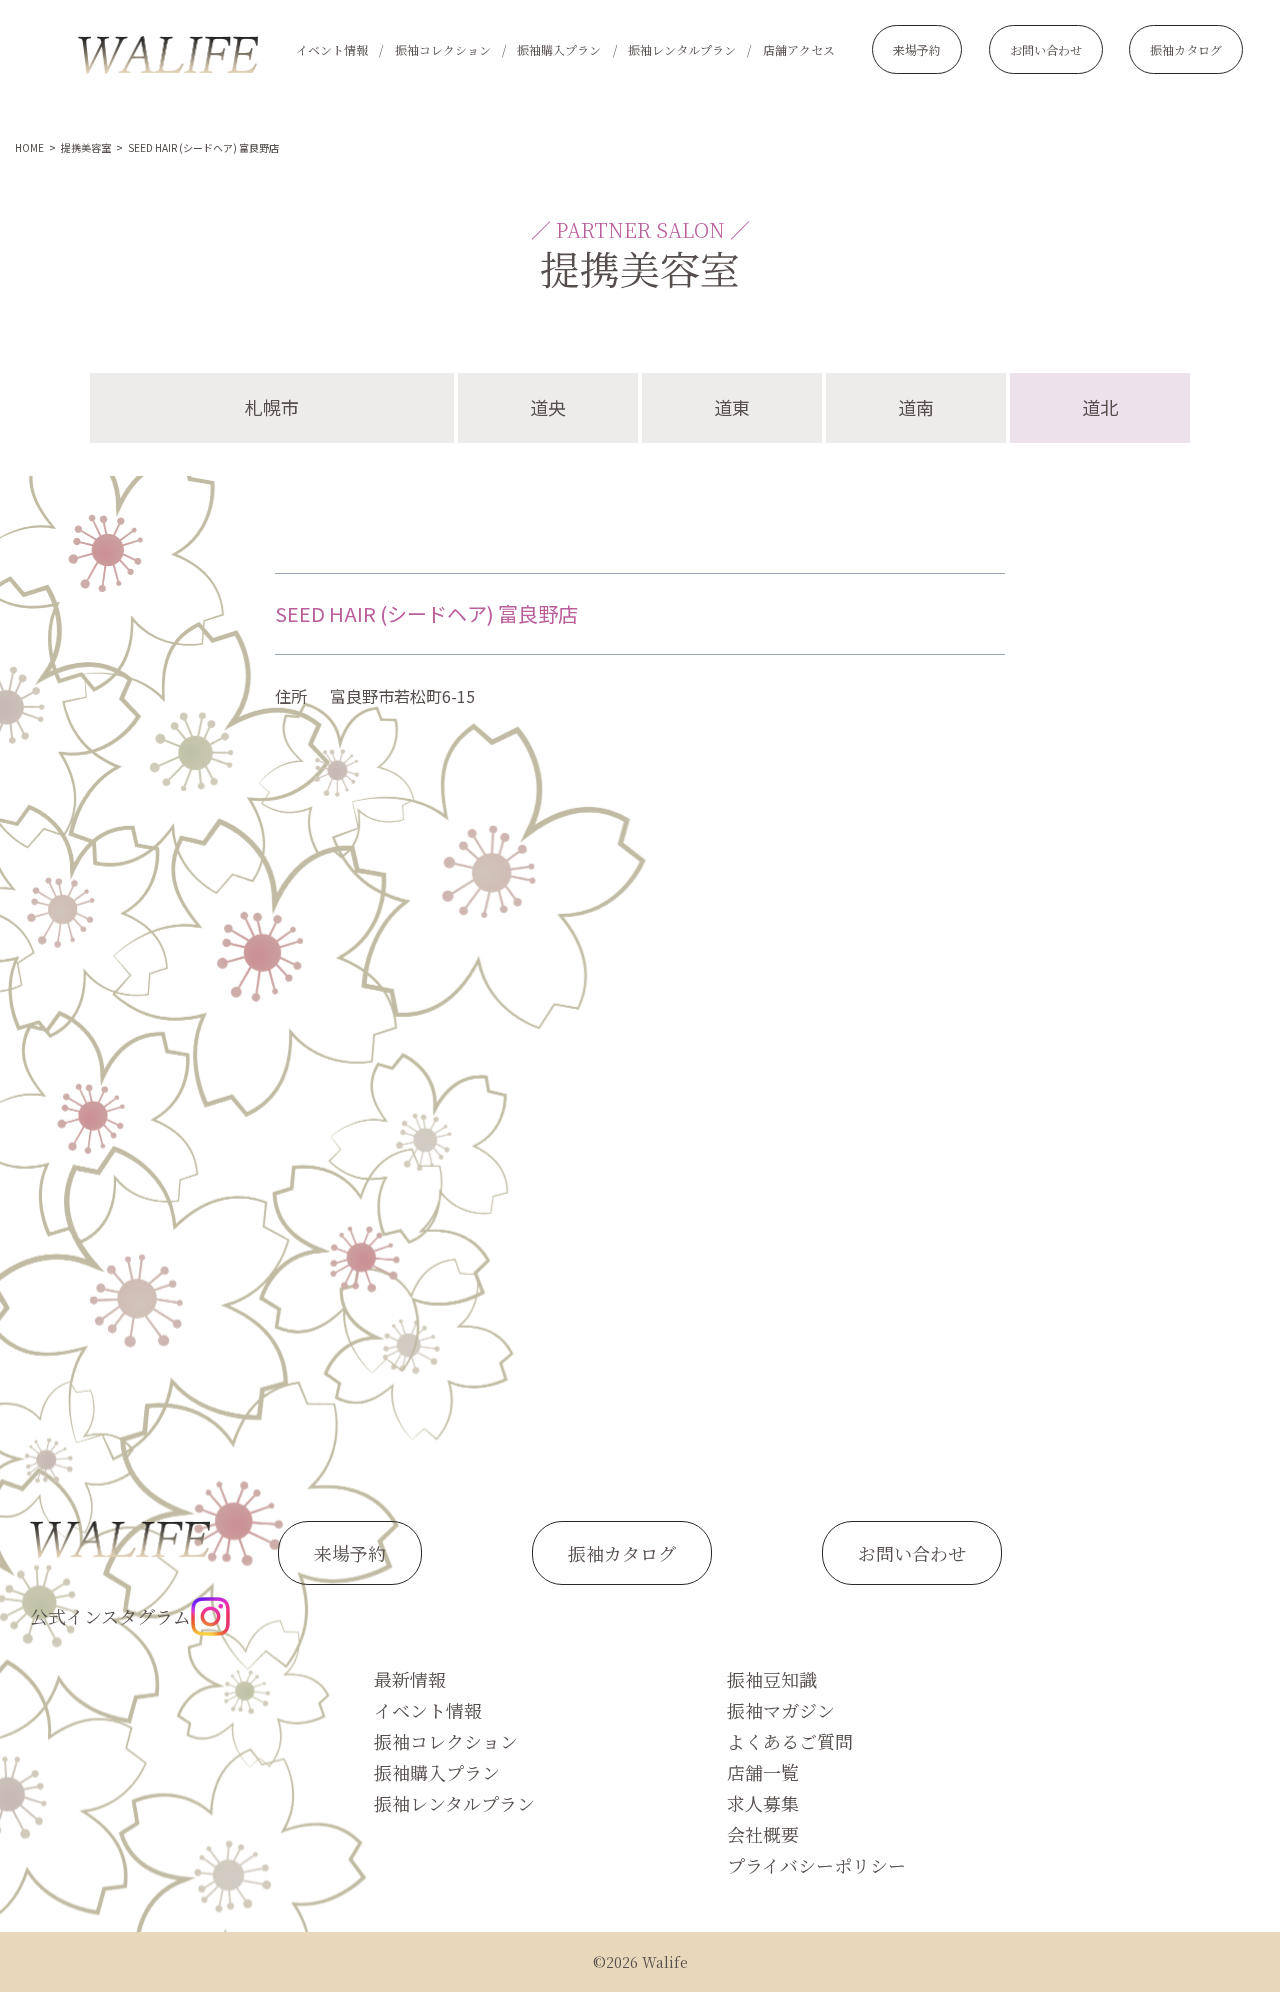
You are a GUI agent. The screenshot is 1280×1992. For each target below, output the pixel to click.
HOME (29, 147)
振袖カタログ (1186, 49)
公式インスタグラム (110, 1616)
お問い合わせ (1046, 49)
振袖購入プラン (559, 49)
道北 (1100, 407)
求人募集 (763, 1803)
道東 (732, 407)
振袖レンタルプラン (682, 49)
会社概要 (763, 1834)
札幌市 (272, 407)
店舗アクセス (799, 49)
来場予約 (917, 49)
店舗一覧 (763, 1772)
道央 (548, 407)
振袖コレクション (443, 49)
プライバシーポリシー (816, 1865)
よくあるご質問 (790, 1741)
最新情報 (410, 1679)
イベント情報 (332, 49)
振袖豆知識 (772, 1679)
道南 (916, 407)
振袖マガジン (781, 1710)
